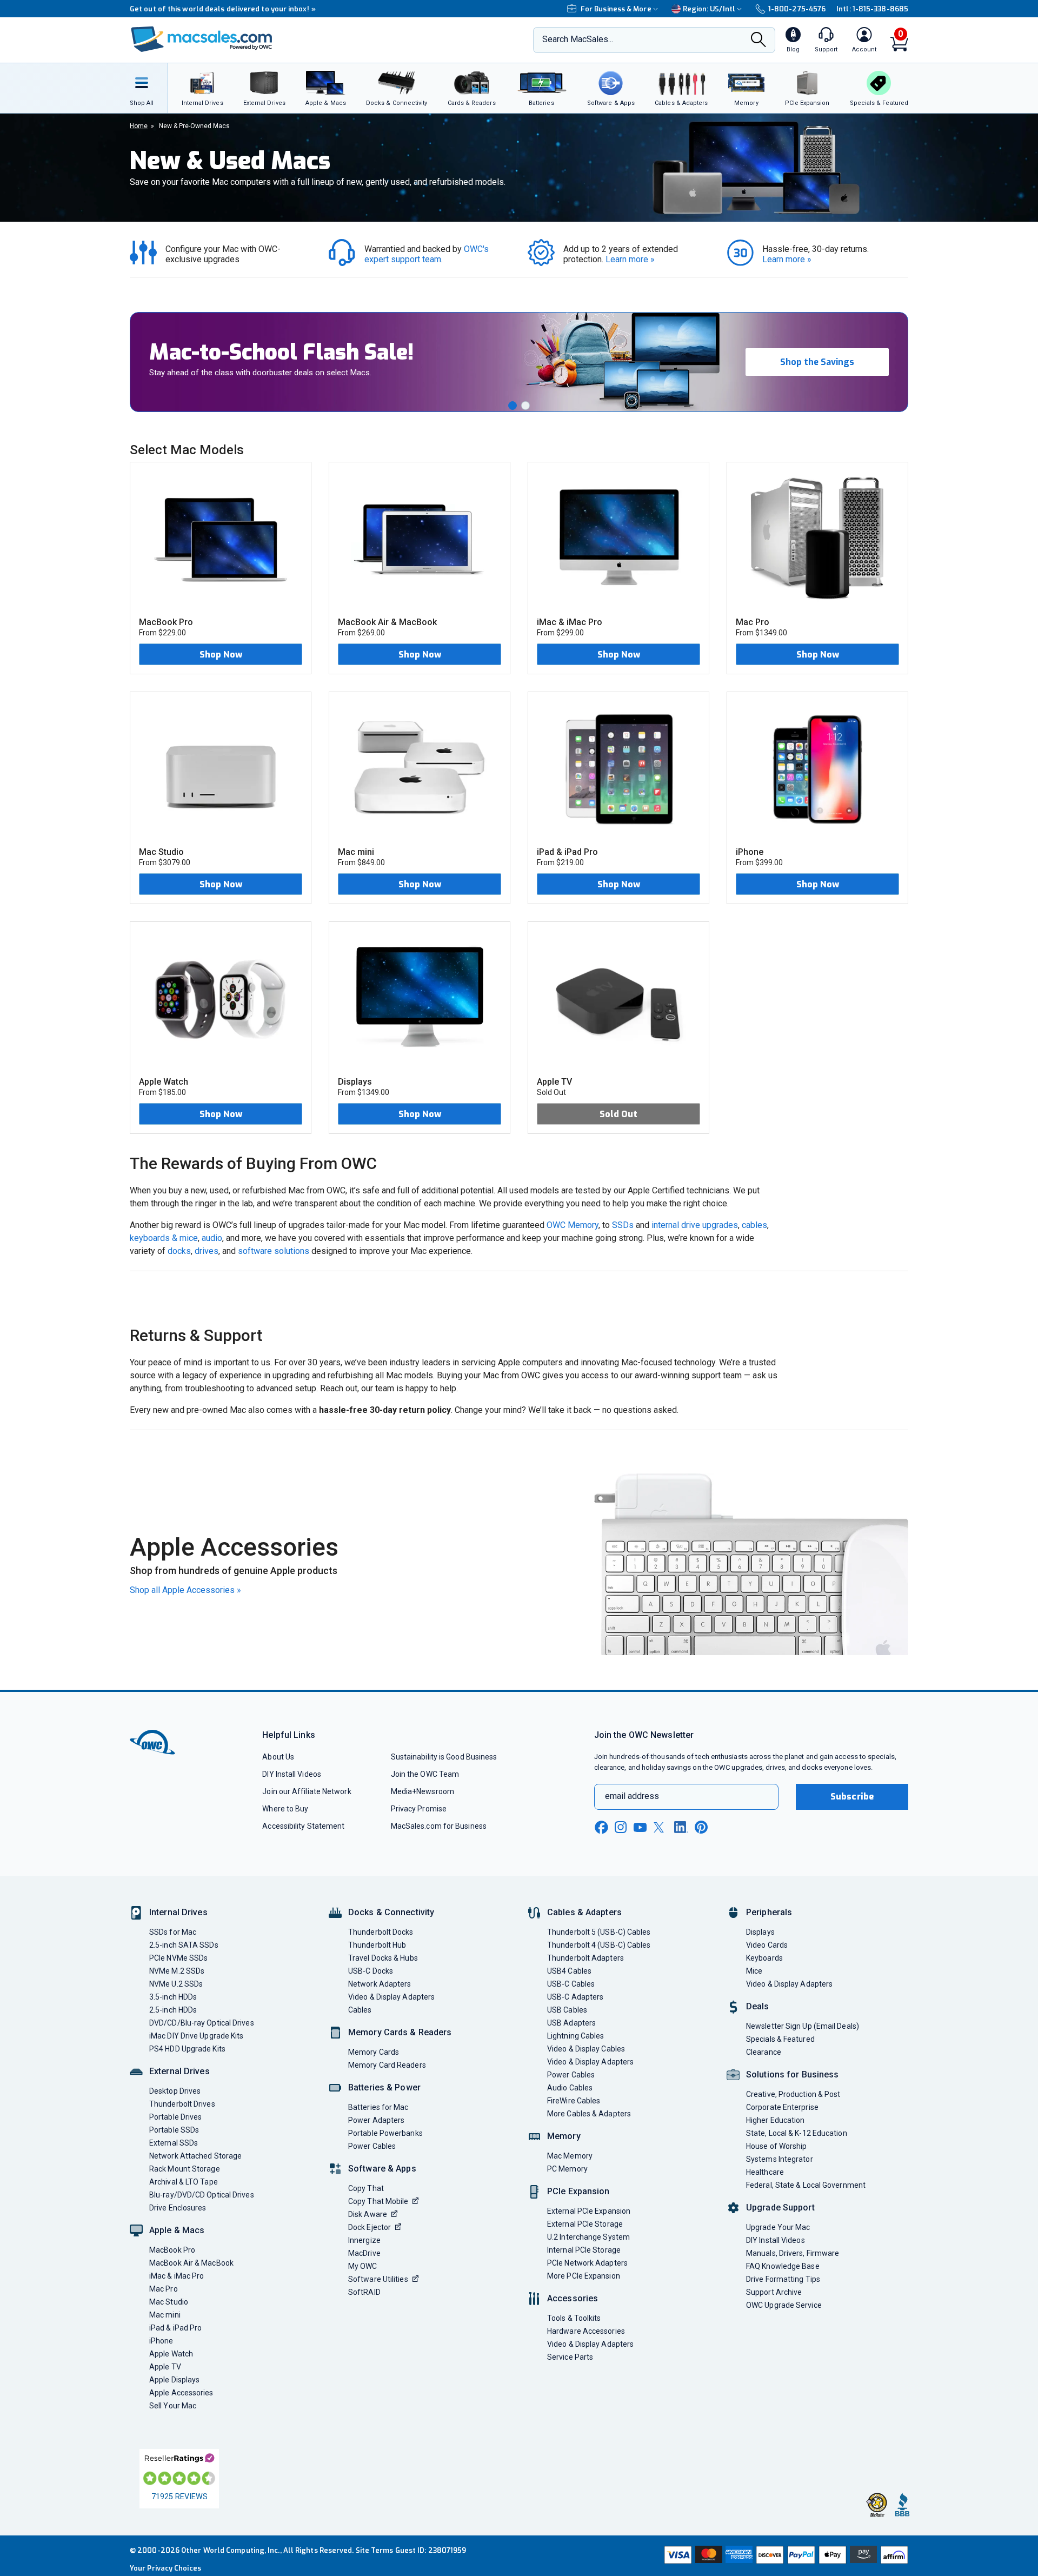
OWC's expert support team (428, 254)
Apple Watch (171, 2354)
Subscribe (852, 1797)
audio (212, 1238)
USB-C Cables (571, 1984)
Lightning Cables (575, 2036)
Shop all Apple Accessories (185, 1590)
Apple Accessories (181, 2393)
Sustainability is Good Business (444, 1757)
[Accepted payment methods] (784, 2556)
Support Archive (774, 2292)
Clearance (764, 2052)
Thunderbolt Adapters (585, 1958)
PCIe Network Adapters (587, 2263)
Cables (360, 2010)
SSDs (623, 1225)
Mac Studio (169, 2302)
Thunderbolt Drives (182, 2104)
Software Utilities (378, 2279)
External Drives (179, 2071)
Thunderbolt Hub (377, 1945)
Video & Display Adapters (391, 1997)
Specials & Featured (780, 2039)
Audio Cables (570, 2088)
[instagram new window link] (621, 1827)
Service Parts (570, 2357)
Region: (709, 9)
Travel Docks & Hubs (383, 1958)
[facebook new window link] (601, 1828)
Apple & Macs (177, 2230)
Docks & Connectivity (391, 1912)
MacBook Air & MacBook (191, 2263)
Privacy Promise (419, 1809)
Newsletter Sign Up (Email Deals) (803, 2026)
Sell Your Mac (173, 2406)
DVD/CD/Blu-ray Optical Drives (202, 2023)
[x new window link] (661, 1827)
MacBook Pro (172, 2250)
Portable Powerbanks (385, 2133)
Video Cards (767, 1945)
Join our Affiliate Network (307, 1791)
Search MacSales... (578, 39)
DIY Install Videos (292, 1774)
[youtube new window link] (640, 1827)
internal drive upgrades (695, 1225)
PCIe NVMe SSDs (178, 1958)
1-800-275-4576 (797, 9)
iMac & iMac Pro (177, 2276)
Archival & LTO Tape (184, 2182)
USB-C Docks (371, 1971)
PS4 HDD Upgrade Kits (187, 2049)
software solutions (274, 1251)
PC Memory (567, 2169)
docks (179, 1251)
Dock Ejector (370, 2227)
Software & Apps (382, 2169)
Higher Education (775, 2120)
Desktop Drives (175, 2091)
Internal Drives (178, 1912)
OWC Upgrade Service (784, 2305)
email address (632, 1796)
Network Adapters (380, 1984)
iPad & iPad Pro (175, 2328)
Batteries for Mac (378, 2107)
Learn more (630, 259)
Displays (760, 1932)
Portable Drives (175, 2117)
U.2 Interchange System (588, 2237)
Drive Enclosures (178, 2208)
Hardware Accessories (586, 2331)
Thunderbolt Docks (381, 1932)
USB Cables (567, 2010)
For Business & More (616, 9)
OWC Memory (573, 1225)
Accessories (573, 2298)
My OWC (363, 2266)
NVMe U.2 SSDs (176, 1984)
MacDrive (364, 2253)
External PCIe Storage (585, 2224)
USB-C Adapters (575, 1997)
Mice (754, 1971)
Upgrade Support (780, 2207)
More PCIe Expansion (584, 2276)
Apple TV (165, 2367)
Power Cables (372, 2146)
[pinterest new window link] (701, 1827)
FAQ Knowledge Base (783, 2266)
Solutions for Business (792, 2074)
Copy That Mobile (378, 2201)
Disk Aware (368, 2214)
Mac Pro (164, 2289)
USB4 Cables (569, 1971)
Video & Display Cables (586, 2049)
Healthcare (765, 2172)
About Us (278, 1757)
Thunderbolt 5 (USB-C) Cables (599, 1932)
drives (207, 1251)
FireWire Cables (574, 2101)
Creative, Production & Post (793, 2094)
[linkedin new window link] (681, 1827)
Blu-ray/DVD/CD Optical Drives (202, 2195)
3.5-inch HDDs (173, 1997)
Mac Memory (570, 2156)
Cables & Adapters (584, 1912)
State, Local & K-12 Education (797, 2133)
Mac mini (165, 2315)
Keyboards (764, 1958)
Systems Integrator (780, 2159)
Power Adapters (376, 2120)
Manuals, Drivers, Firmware (793, 2253)
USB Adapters (571, 2023)
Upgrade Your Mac (778, 2227)
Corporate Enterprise (782, 2107)
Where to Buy (285, 1809)
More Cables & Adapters (589, 2114)
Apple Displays (174, 2380)
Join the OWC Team (425, 1774)
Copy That (366, 2188)
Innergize (364, 2240)
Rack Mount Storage (185, 2169)
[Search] (758, 41)
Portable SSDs (174, 2130)
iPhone (161, 2341)
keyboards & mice (164, 1238)
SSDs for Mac (173, 1932)
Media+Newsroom (422, 1791)
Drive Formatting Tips (783, 2279)
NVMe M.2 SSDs (177, 1971)
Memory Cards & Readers (400, 2032)
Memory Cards (374, 2052)
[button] (513, 406)
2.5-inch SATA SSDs (184, 1945)
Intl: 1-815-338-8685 (872, 9)
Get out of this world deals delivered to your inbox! (223, 9)
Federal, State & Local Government (806, 2185)
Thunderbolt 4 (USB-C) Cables (599, 1945)
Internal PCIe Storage (584, 2250)
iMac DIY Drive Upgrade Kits (196, 2036)
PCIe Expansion (578, 2191)
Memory (564, 2136)
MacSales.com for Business (439, 1826)
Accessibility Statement (303, 1826)
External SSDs (174, 2143)
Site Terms (375, 2550)
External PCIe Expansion (589, 2211)
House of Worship (776, 2146)
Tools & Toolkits (574, 2318)
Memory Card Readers (387, 2065)
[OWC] (202, 40)
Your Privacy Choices (165, 2568)
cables (754, 1225)
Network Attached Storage (195, 2156)
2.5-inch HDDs (173, 2010)
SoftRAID (364, 2292)
